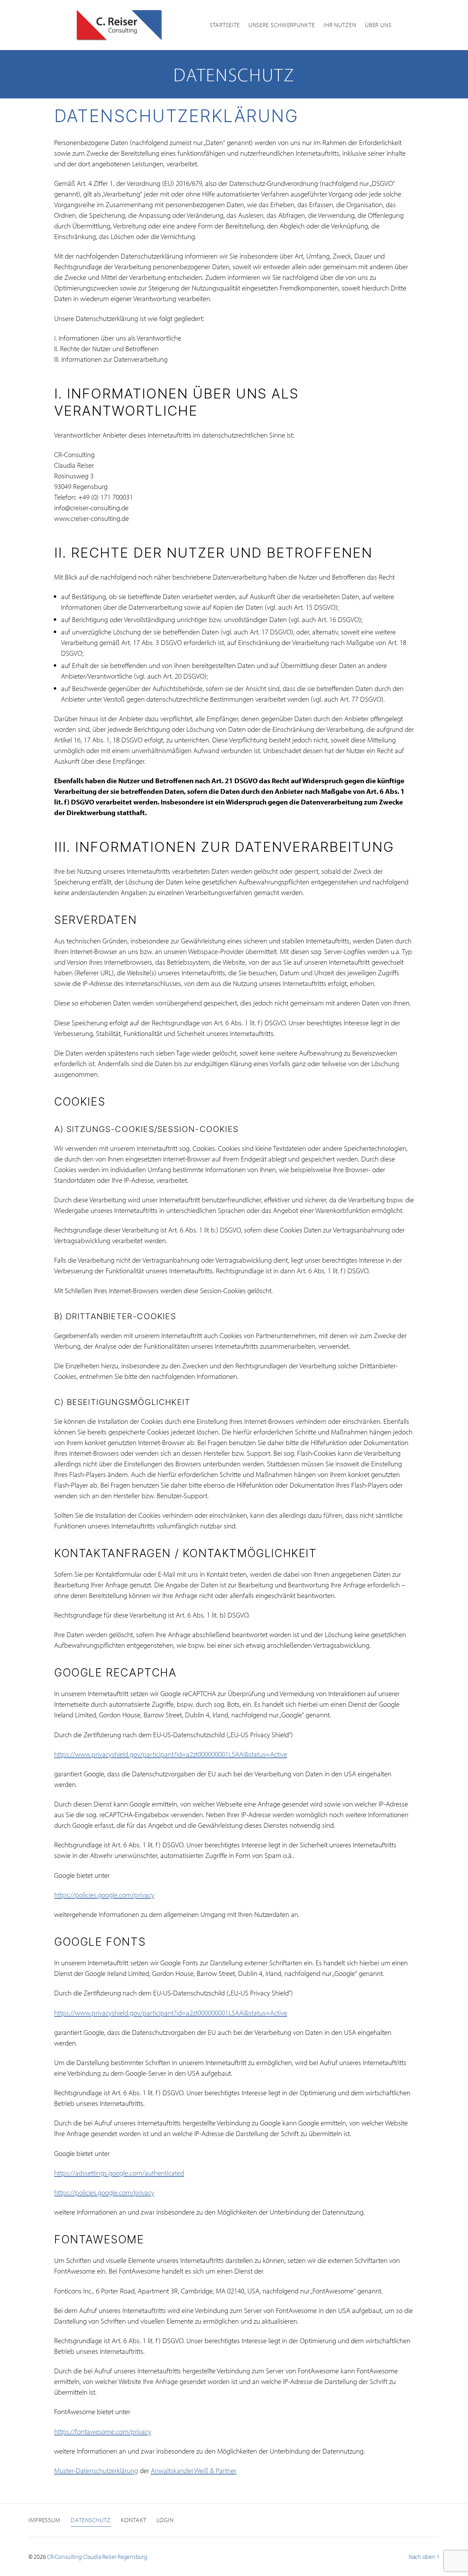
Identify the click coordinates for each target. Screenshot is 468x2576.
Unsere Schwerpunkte (282, 25)
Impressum (44, 2520)
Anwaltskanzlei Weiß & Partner (194, 2470)
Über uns (378, 25)
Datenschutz (91, 2520)
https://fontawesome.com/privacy (103, 2431)
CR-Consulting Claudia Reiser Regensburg (97, 2557)
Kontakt (134, 2520)
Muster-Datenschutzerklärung (96, 2470)
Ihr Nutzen (340, 25)
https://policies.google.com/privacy (104, 1895)
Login (165, 2520)
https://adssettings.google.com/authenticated (119, 2173)
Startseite (225, 25)
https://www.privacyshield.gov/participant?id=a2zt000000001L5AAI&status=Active (171, 1754)
